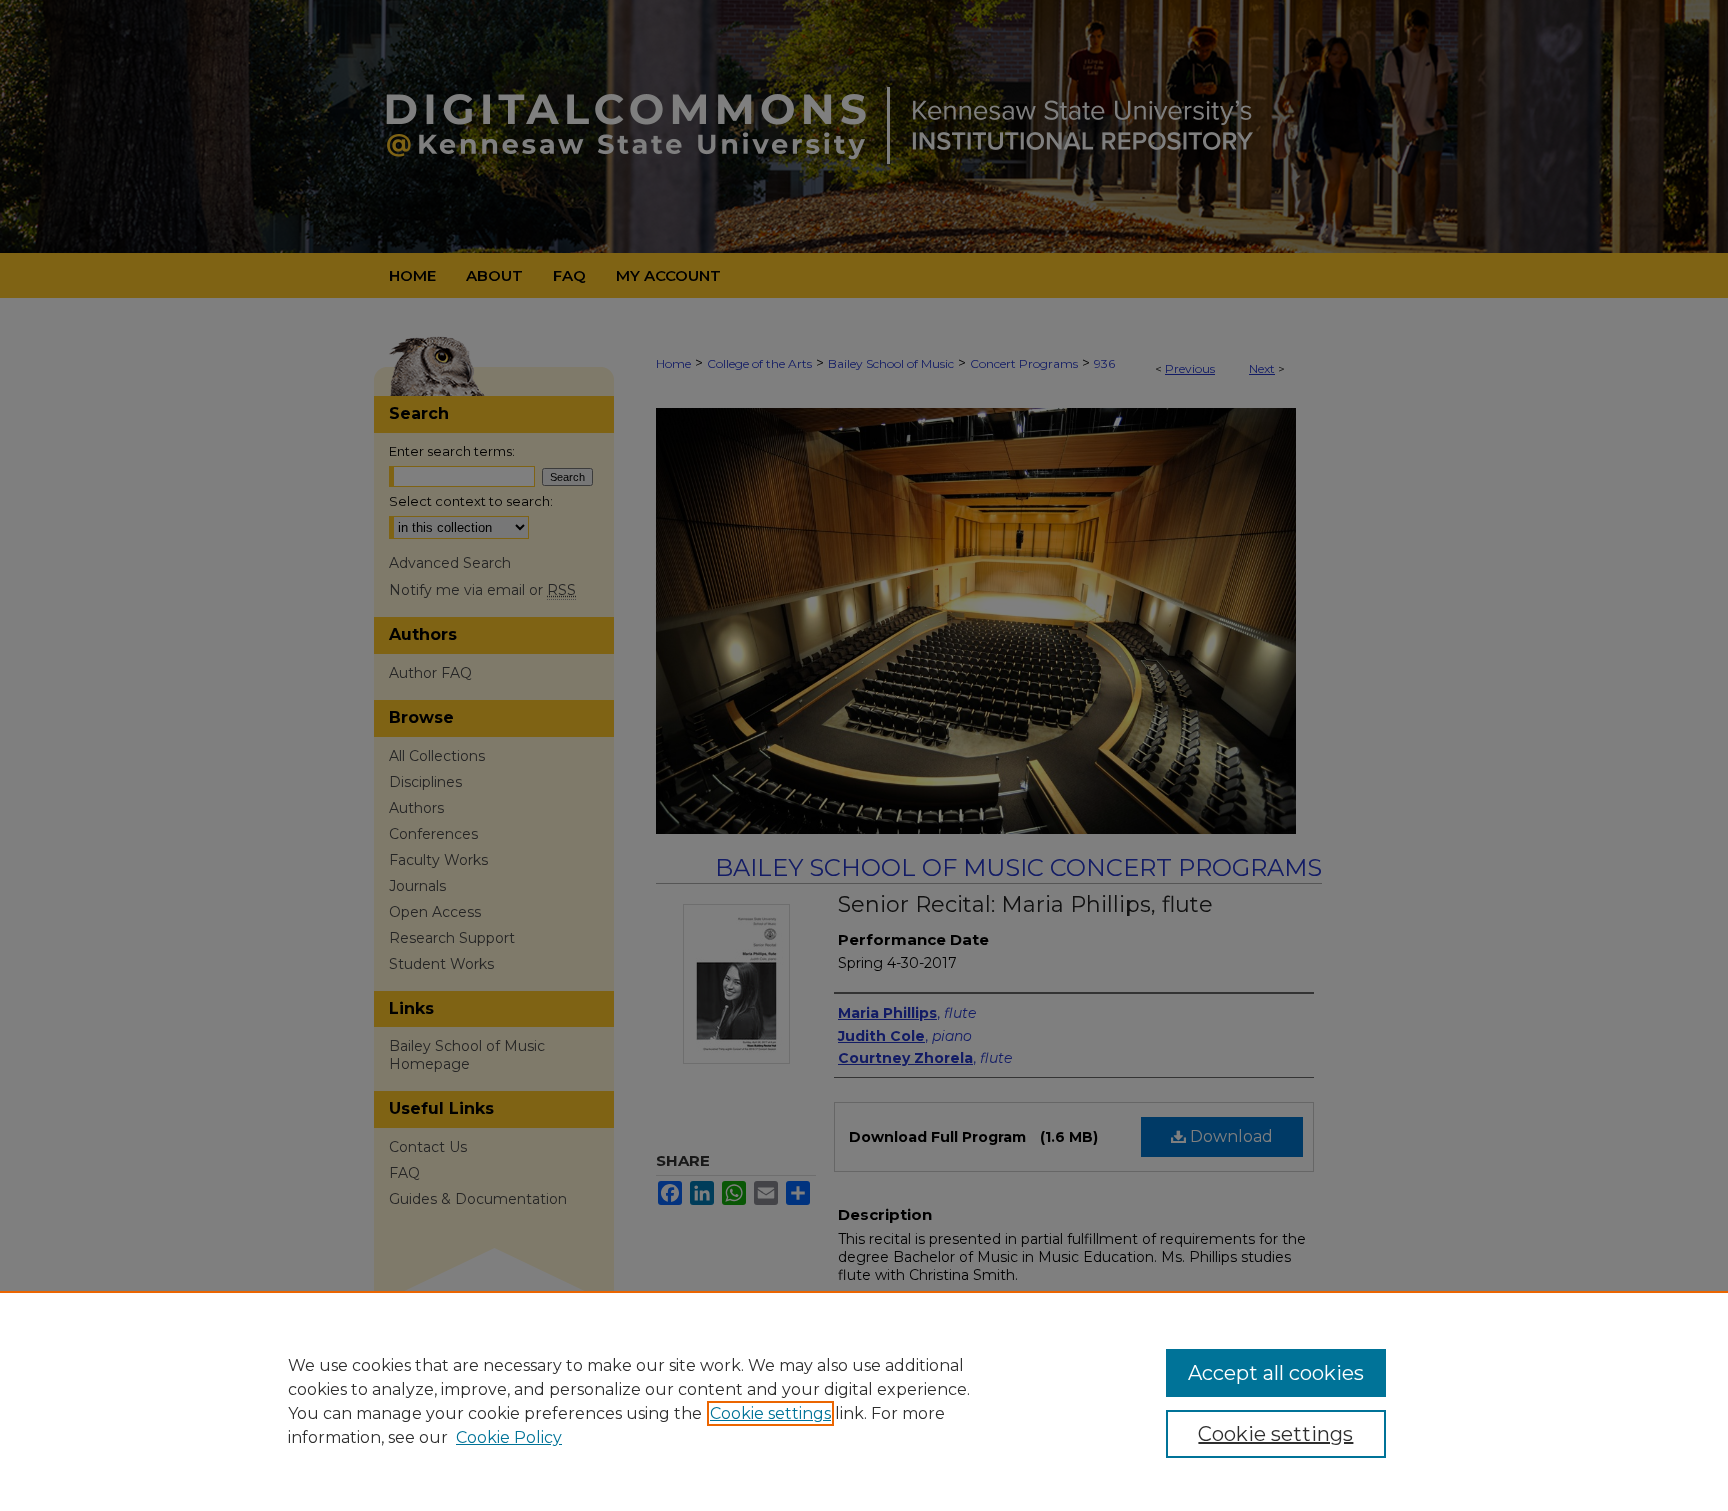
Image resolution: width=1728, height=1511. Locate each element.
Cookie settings (770, 1413)
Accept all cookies (1276, 1373)
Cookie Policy (509, 1437)
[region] (864, 1401)
